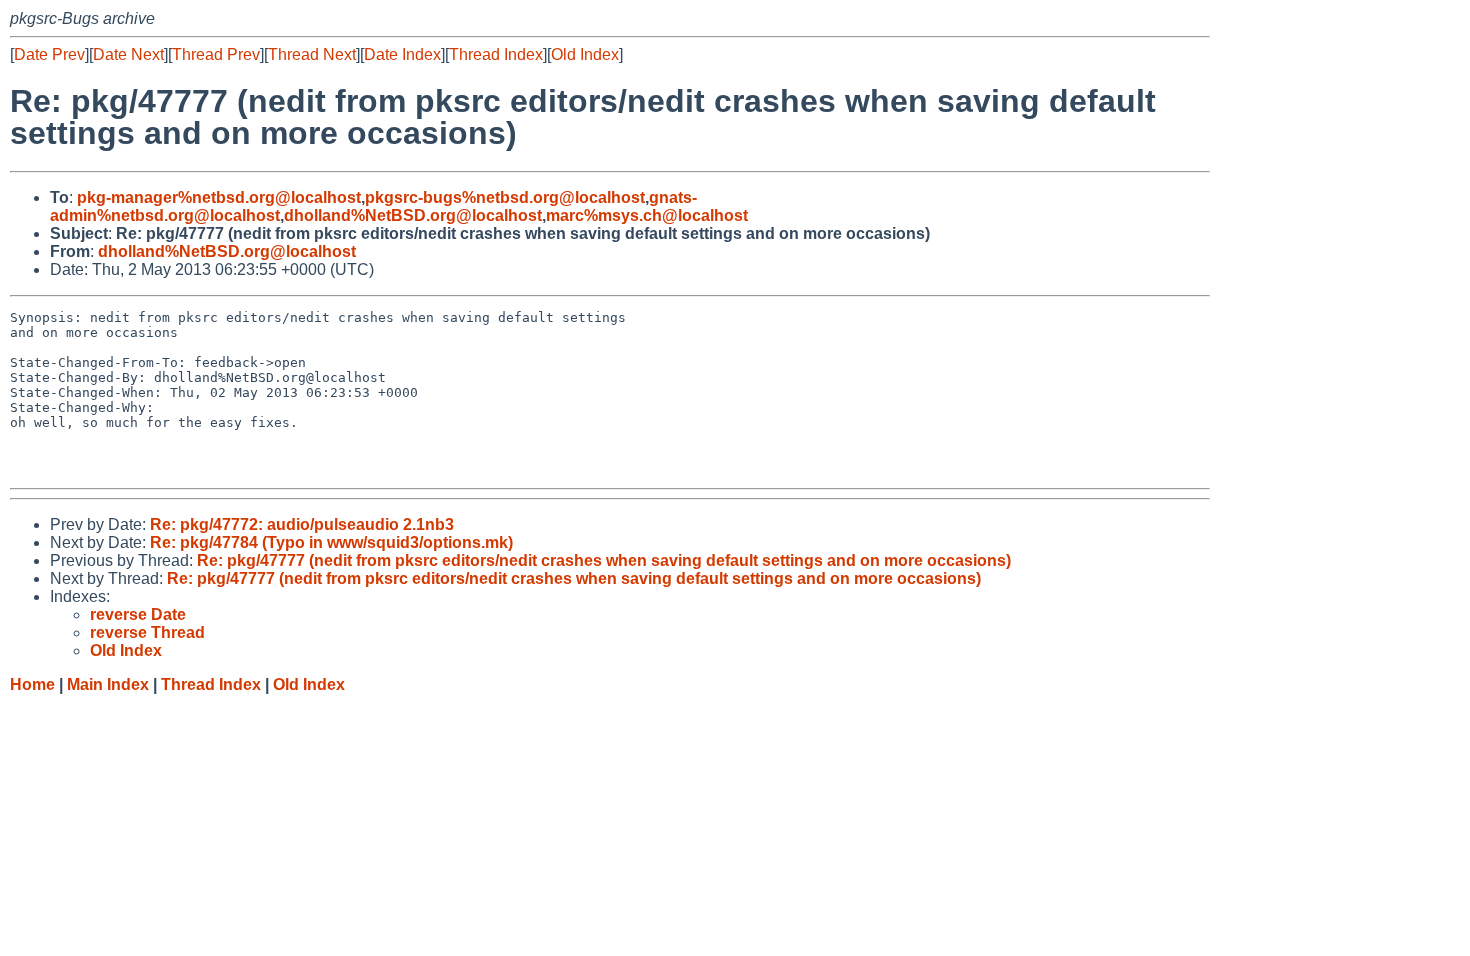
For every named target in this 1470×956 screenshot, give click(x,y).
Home (32, 684)
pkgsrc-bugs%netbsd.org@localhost (505, 197)
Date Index (402, 54)
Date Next (128, 54)
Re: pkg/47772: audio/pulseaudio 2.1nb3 (302, 524)
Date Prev (49, 54)
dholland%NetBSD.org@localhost (413, 215)
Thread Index (496, 54)
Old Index (585, 54)
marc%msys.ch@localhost (647, 215)
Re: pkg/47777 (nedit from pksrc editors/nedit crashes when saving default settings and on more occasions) (604, 560)
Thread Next (312, 54)
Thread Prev (216, 54)
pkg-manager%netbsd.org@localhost (219, 197)
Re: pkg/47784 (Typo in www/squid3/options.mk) (331, 542)
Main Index (108, 684)
